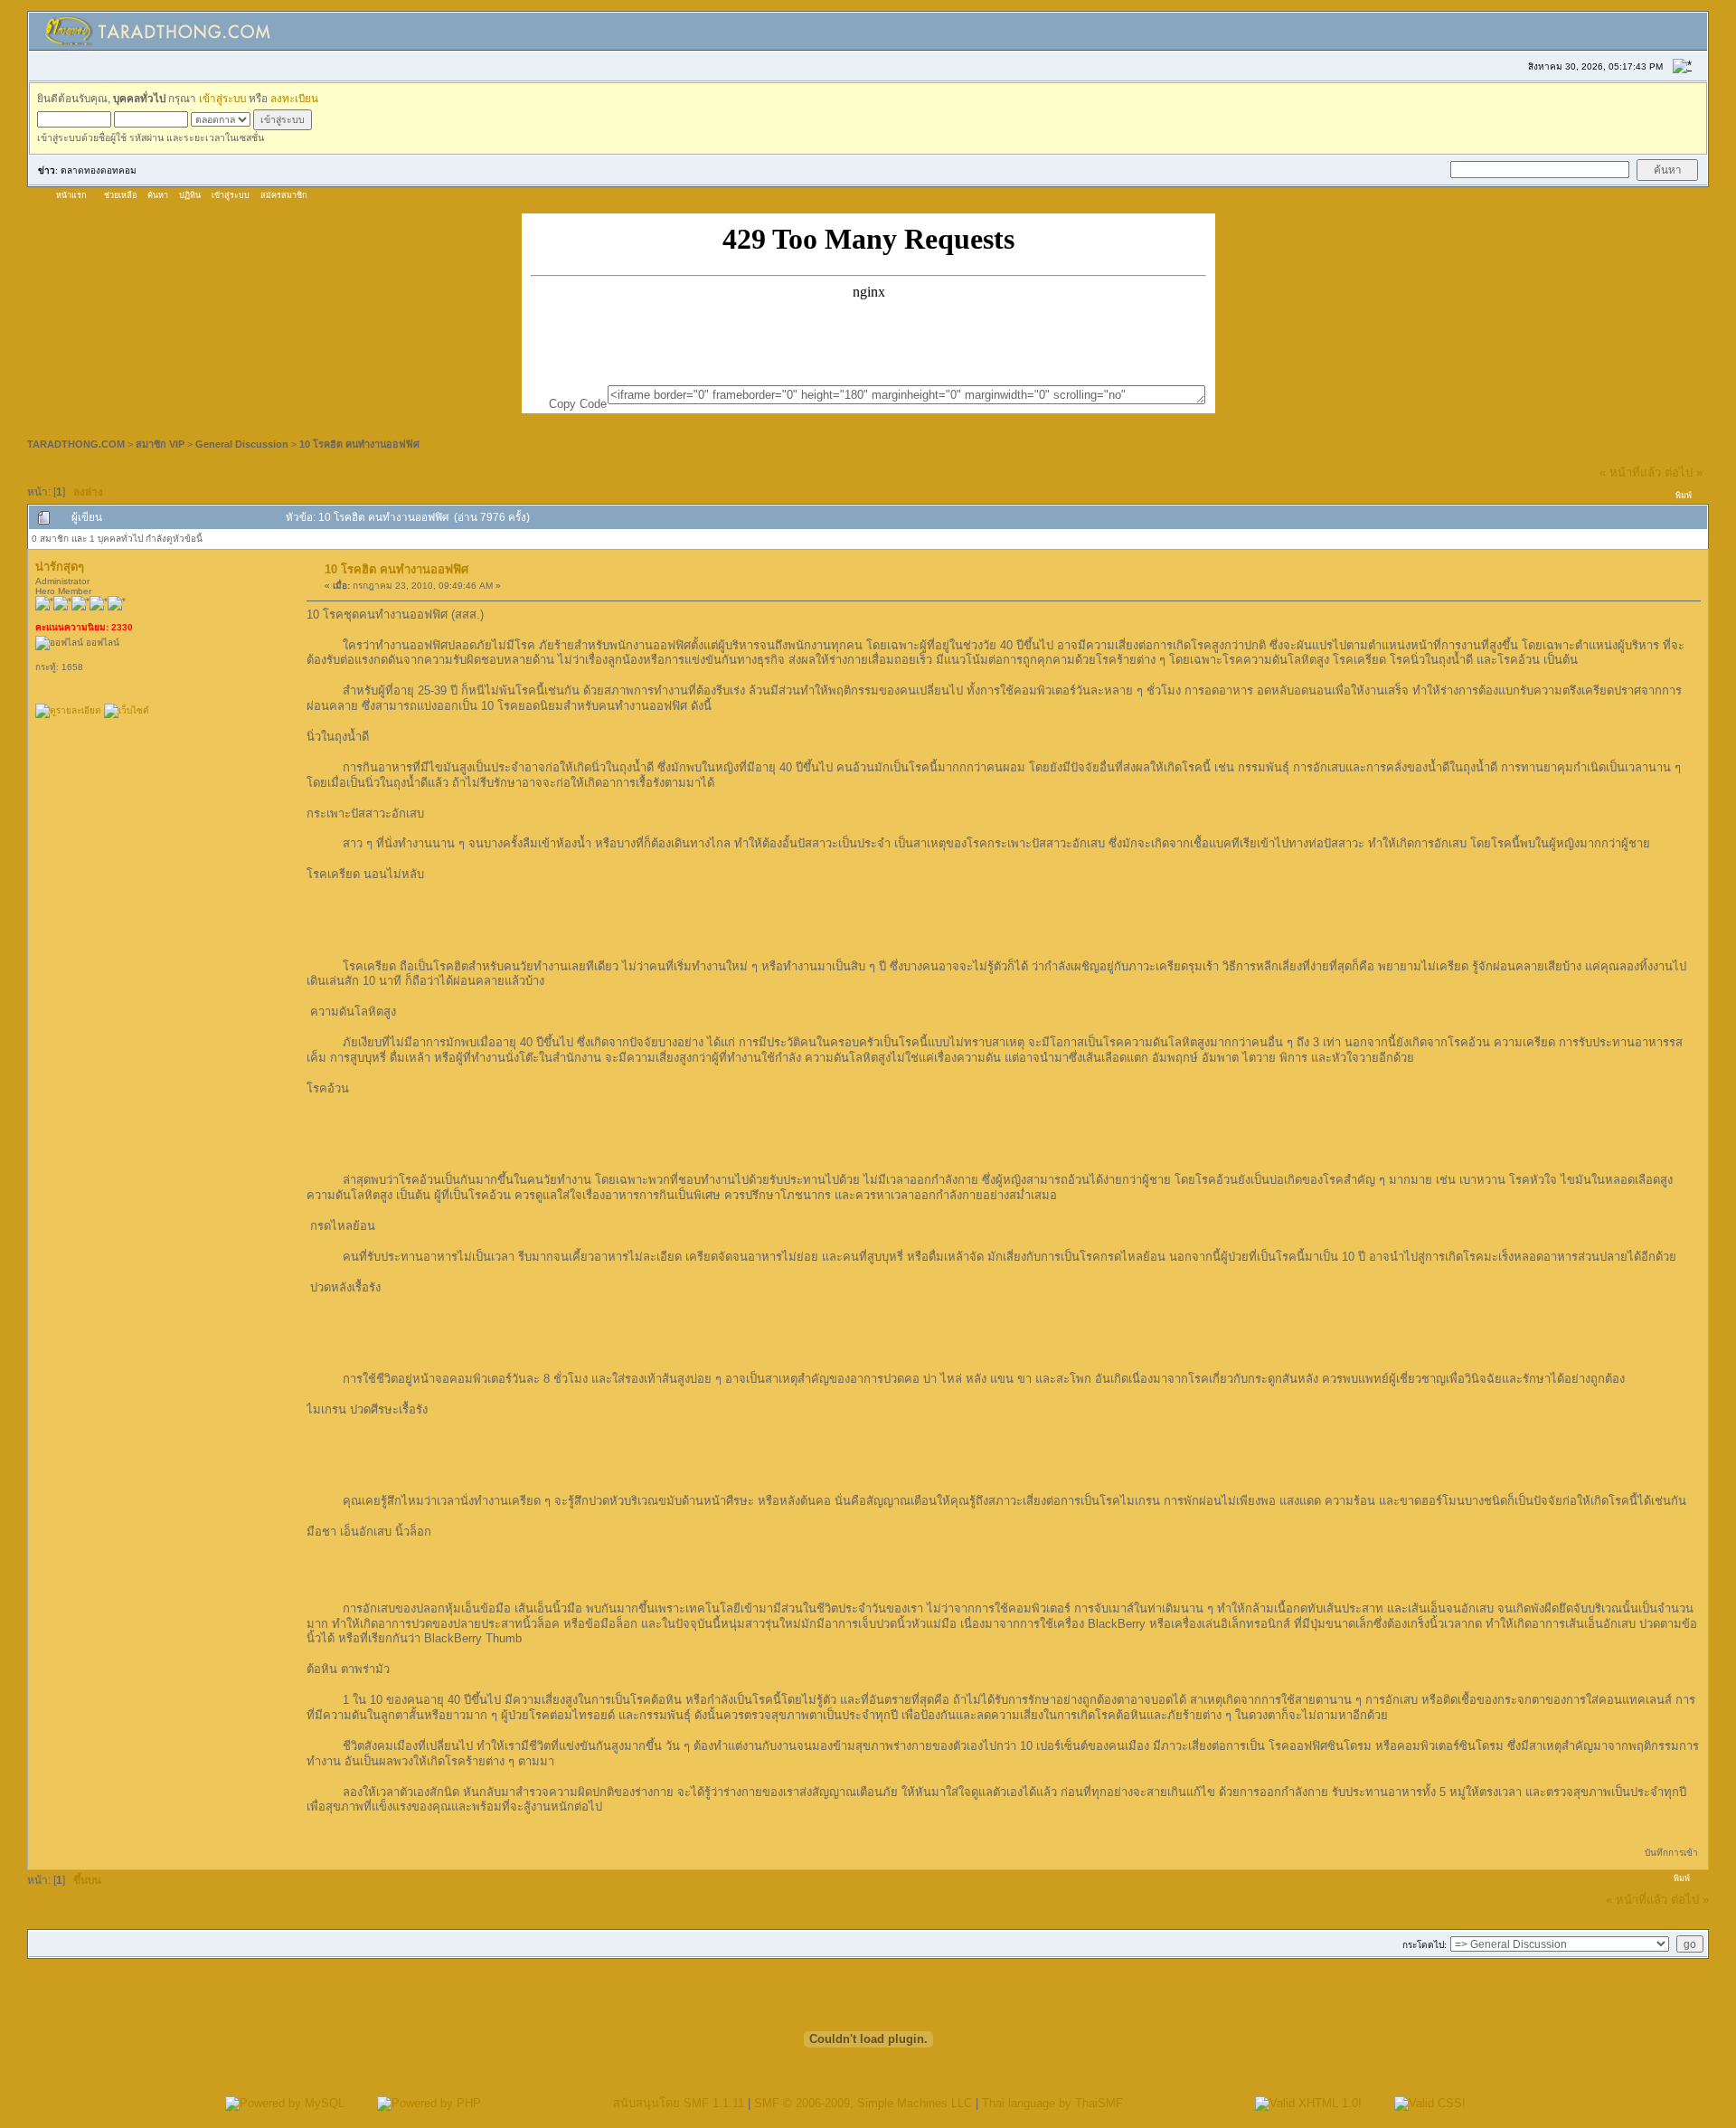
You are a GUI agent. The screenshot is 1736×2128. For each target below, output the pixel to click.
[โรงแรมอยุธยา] (127, 710)
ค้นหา (158, 195)
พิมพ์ (1684, 496)
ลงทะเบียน (294, 98)
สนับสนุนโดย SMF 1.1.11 (679, 2103)
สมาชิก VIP (160, 444)
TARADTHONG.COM (76, 444)
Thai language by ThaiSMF (1052, 2103)
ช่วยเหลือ (120, 195)
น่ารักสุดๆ (60, 567)
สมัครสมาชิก (283, 195)
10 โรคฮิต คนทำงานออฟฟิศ (359, 444)
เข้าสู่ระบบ (222, 98)
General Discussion (242, 444)
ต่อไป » (1684, 473)
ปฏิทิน (190, 195)
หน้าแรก (71, 195)
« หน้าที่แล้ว (1630, 473)
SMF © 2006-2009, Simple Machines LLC (863, 2103)
